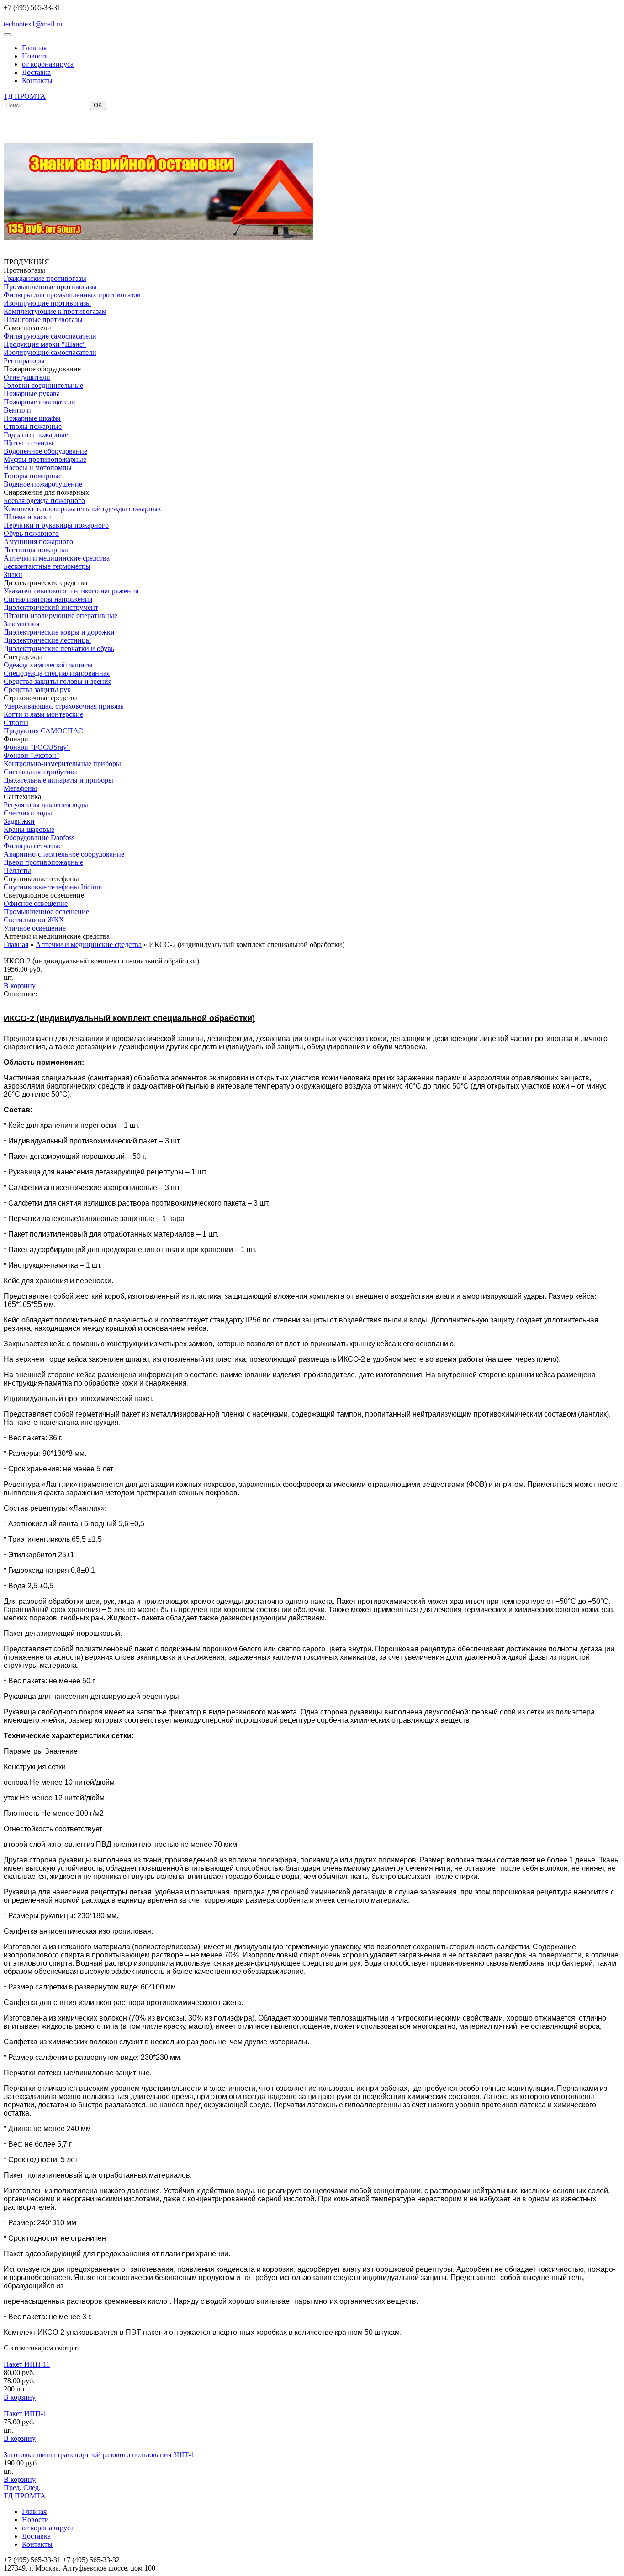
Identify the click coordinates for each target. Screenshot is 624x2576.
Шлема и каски (27, 517)
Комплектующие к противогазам (55, 311)
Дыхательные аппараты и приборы (58, 780)
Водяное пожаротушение (43, 484)
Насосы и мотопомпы (38, 468)
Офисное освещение (36, 903)
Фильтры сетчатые (33, 846)
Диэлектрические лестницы (47, 640)
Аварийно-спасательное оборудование (64, 854)
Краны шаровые (29, 829)
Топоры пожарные (33, 476)
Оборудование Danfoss (39, 838)
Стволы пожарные (33, 426)
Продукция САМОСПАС (43, 731)
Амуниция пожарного (38, 542)
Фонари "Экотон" (32, 755)
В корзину (20, 986)
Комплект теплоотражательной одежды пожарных (82, 509)
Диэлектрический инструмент (51, 607)
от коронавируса (48, 64)
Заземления (21, 624)
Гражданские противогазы (45, 278)
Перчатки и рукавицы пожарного (56, 525)
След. (32, 2488)
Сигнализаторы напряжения (48, 599)
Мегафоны (20, 788)
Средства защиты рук (37, 690)
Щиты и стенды (29, 443)
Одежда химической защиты (48, 665)
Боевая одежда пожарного (44, 500)
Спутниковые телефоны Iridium (53, 887)
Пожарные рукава (32, 394)
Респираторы (24, 361)
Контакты (37, 81)
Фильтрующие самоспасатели (50, 336)
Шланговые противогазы (43, 320)
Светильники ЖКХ (34, 920)
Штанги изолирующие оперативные (61, 616)
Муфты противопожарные (45, 459)
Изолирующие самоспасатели (50, 352)
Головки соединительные (43, 385)
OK (98, 105)
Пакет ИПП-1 (25, 2414)
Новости (35, 56)
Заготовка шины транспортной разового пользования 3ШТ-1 (99, 2455)
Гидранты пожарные (36, 435)
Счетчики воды (28, 813)
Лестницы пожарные (37, 550)
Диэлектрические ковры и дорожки (59, 632)
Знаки (13, 574)
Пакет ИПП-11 (27, 2364)
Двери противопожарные (43, 862)
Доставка (36, 72)
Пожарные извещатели (40, 402)
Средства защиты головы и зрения (58, 681)
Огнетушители (27, 377)
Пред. (13, 2488)
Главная (34, 48)
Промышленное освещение (46, 912)
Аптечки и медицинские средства (57, 558)
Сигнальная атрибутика (41, 772)
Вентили (17, 410)
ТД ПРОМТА (25, 96)
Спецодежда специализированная (57, 673)
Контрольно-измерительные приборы (62, 764)
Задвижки (19, 821)
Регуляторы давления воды (46, 805)
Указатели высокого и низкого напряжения (71, 591)
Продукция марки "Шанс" (45, 344)
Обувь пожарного (31, 533)
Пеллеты (17, 870)
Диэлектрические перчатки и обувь (59, 648)
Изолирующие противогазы (47, 303)
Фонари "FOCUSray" (37, 747)
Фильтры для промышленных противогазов (72, 295)
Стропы (16, 722)
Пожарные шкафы (32, 418)
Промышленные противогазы (50, 287)
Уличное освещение (35, 928)
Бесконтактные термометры (47, 566)
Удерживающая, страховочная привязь (63, 706)
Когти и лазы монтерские (43, 714)
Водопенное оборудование (45, 451)
